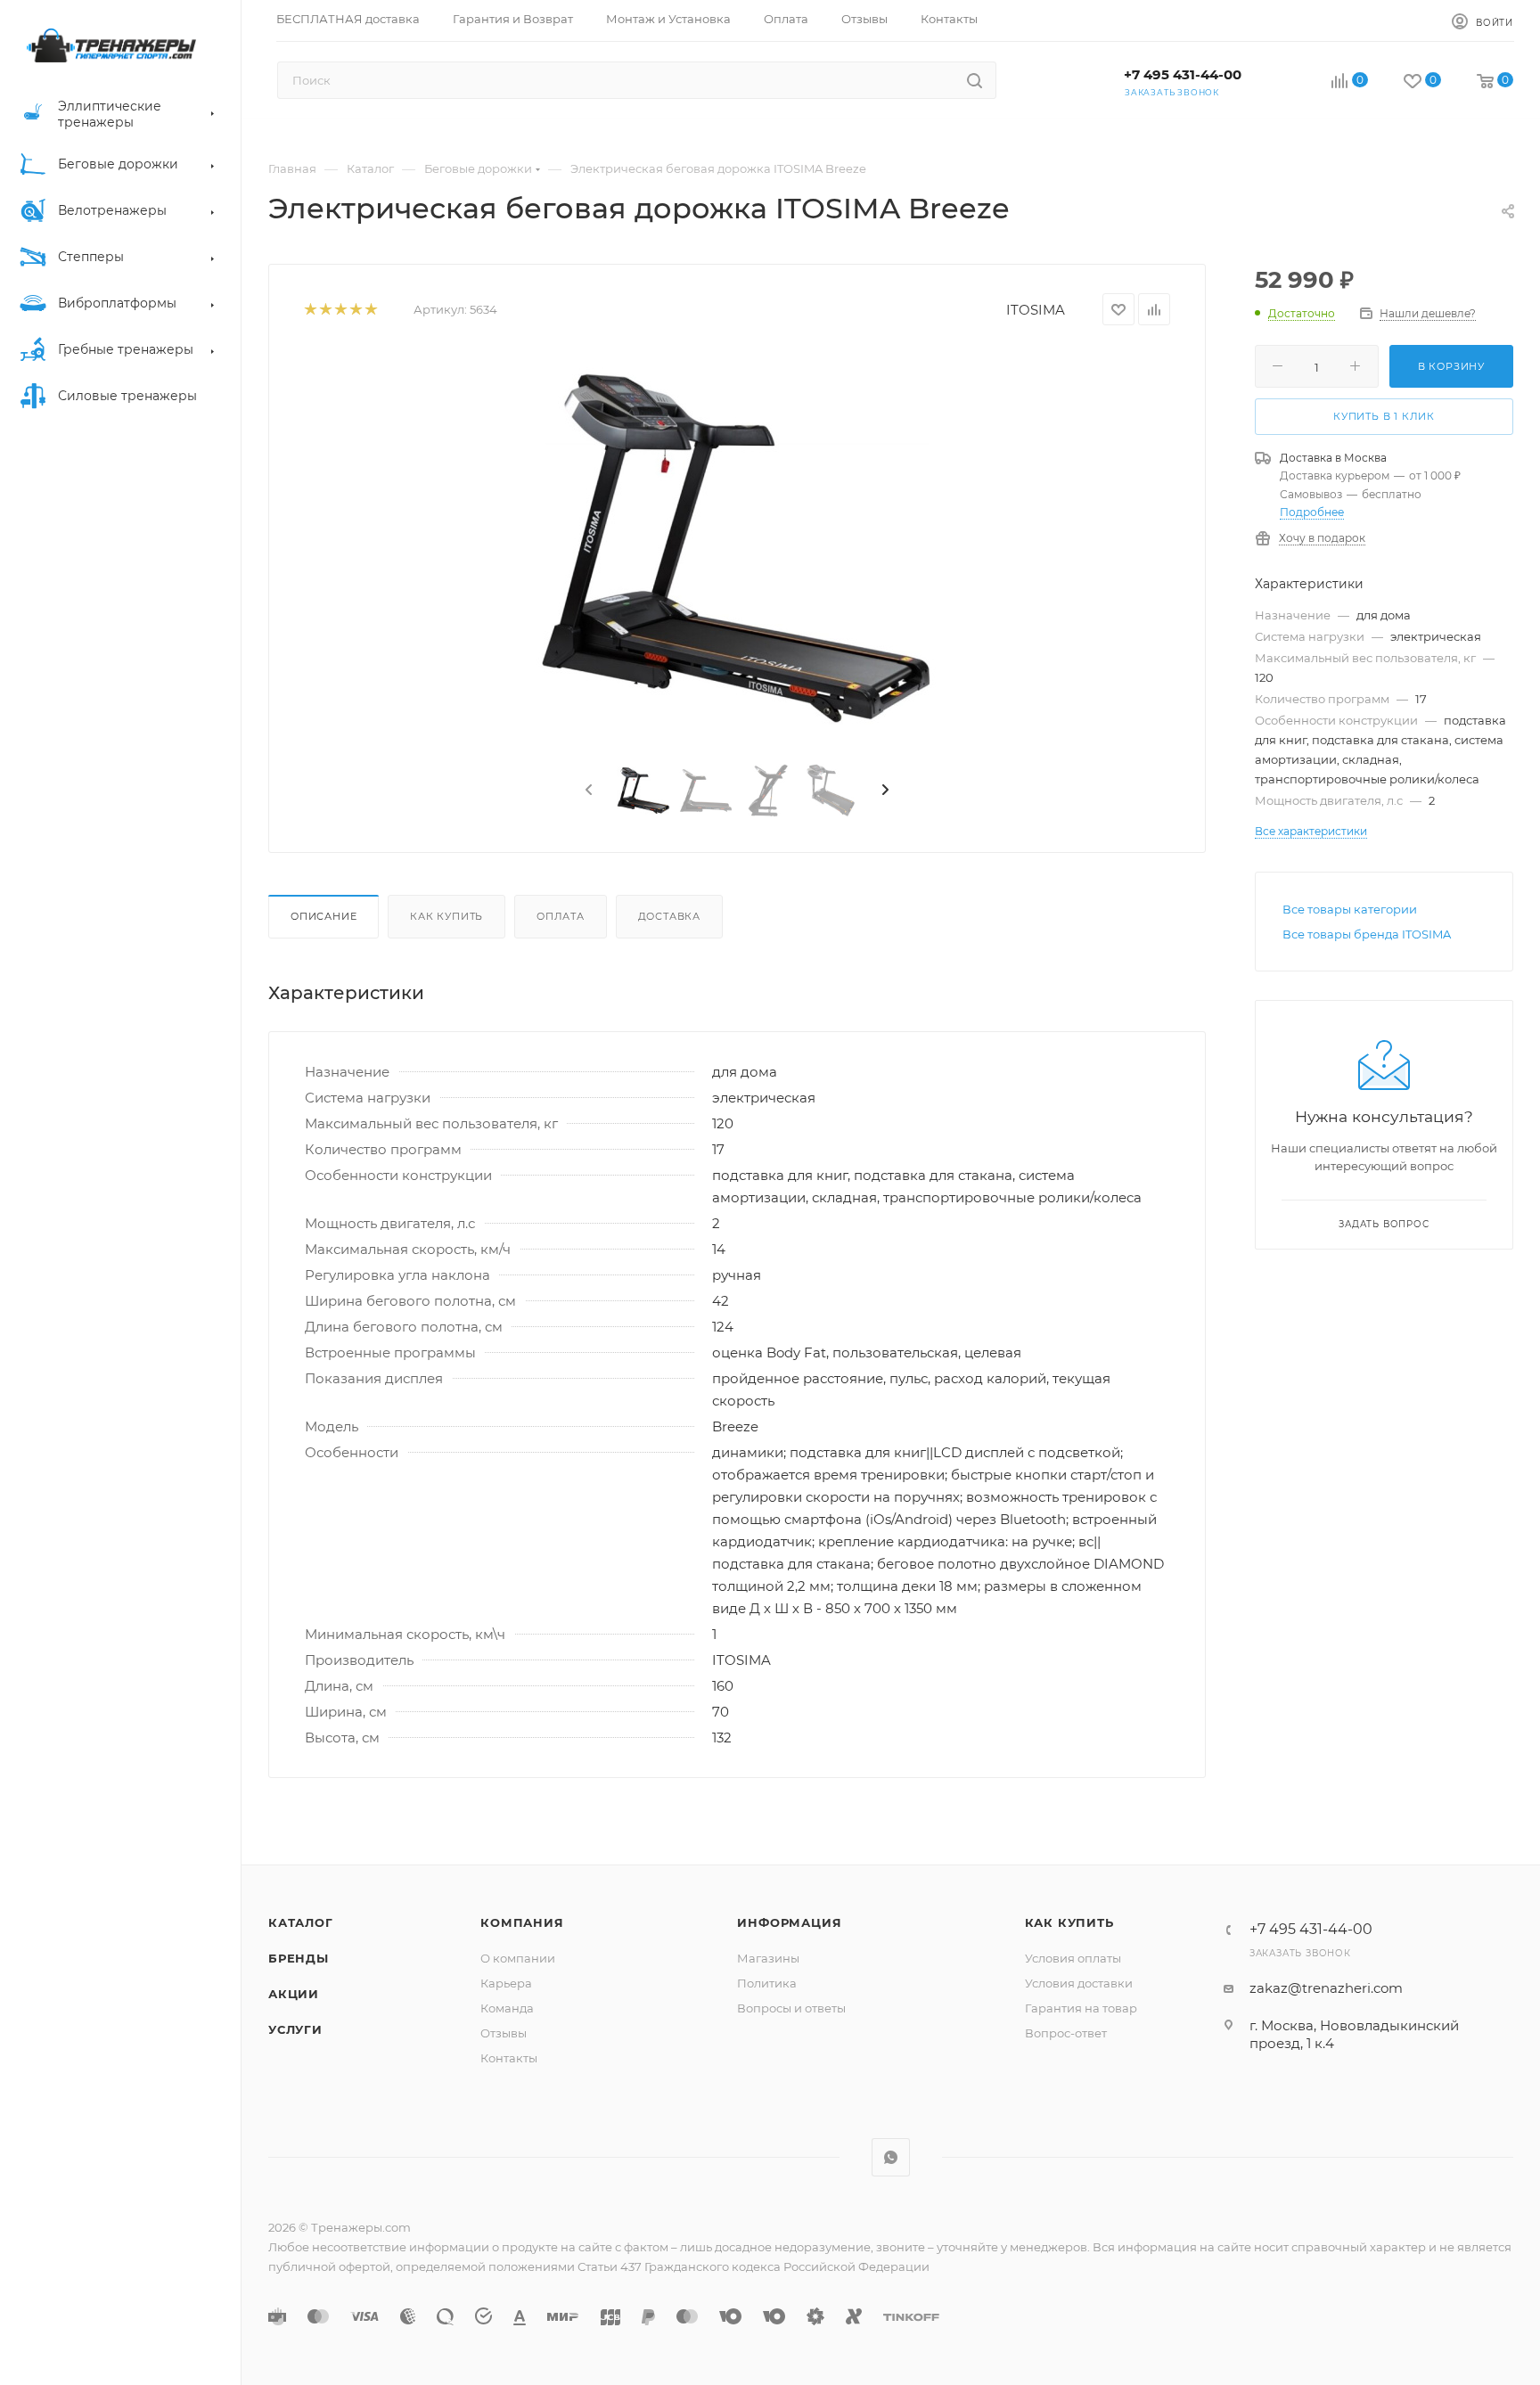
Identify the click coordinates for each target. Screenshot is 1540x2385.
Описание (324, 916)
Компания (522, 1922)
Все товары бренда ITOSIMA (1367, 934)
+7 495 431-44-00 (1183, 74)
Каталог (301, 1922)
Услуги (295, 2029)
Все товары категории (1350, 909)
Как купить (446, 916)
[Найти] (975, 80)
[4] (355, 310)
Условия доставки (1079, 1983)
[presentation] (587, 791)
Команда (507, 2008)
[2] (325, 310)
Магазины (768, 1958)
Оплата (561, 916)
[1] (310, 310)
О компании (518, 1958)
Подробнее (1312, 512)
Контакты (509, 2058)
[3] (340, 310)
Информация (789, 1922)
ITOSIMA (1036, 310)
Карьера (506, 1983)
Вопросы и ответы (791, 2008)
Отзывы (504, 2033)
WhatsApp (891, 2157)
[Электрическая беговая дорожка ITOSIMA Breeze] (737, 548)
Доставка (669, 916)
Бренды (299, 1958)
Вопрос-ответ (1066, 2033)
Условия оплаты (1073, 1958)
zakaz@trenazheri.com (1326, 1988)
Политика (767, 1983)
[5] (370, 310)
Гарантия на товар (1081, 2008)
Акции (294, 1994)
